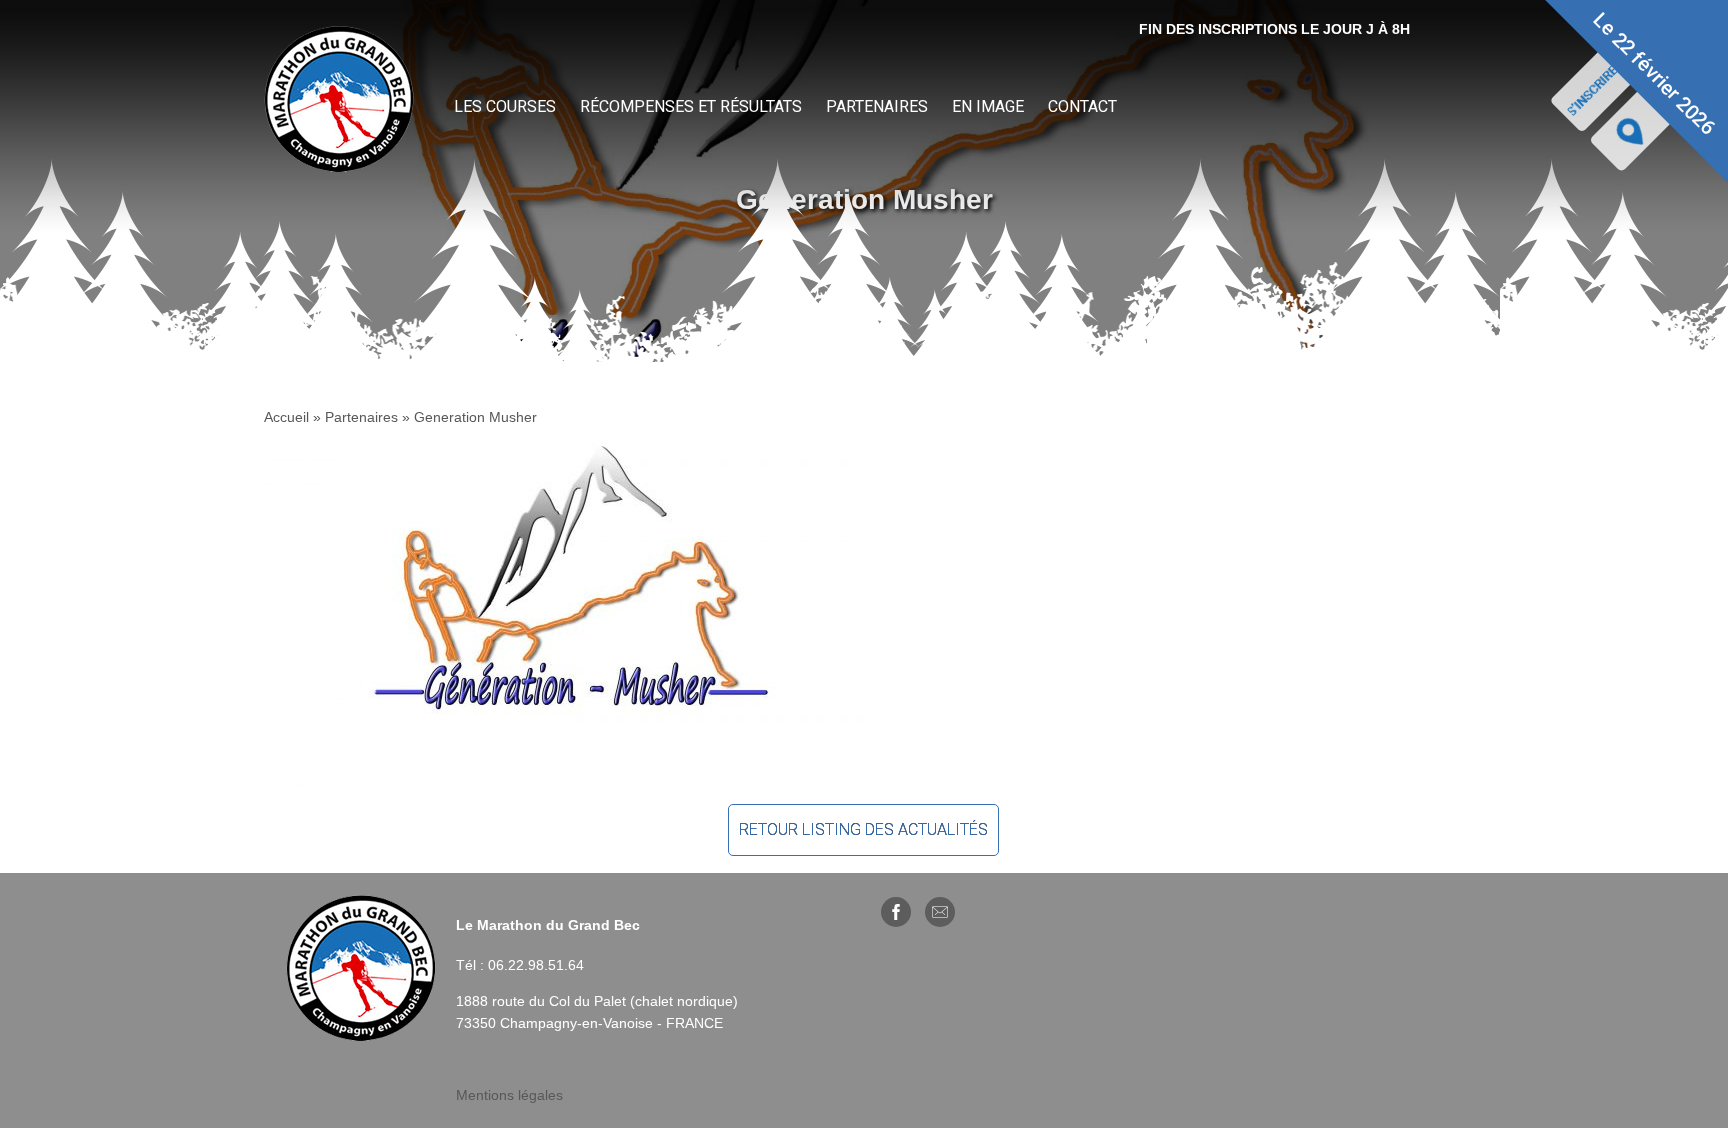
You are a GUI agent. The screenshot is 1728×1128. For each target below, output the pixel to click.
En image (988, 106)
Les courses (505, 106)
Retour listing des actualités (863, 829)
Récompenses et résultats (691, 106)
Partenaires (877, 106)
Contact (1082, 106)
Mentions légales (509, 1095)
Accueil (286, 417)
